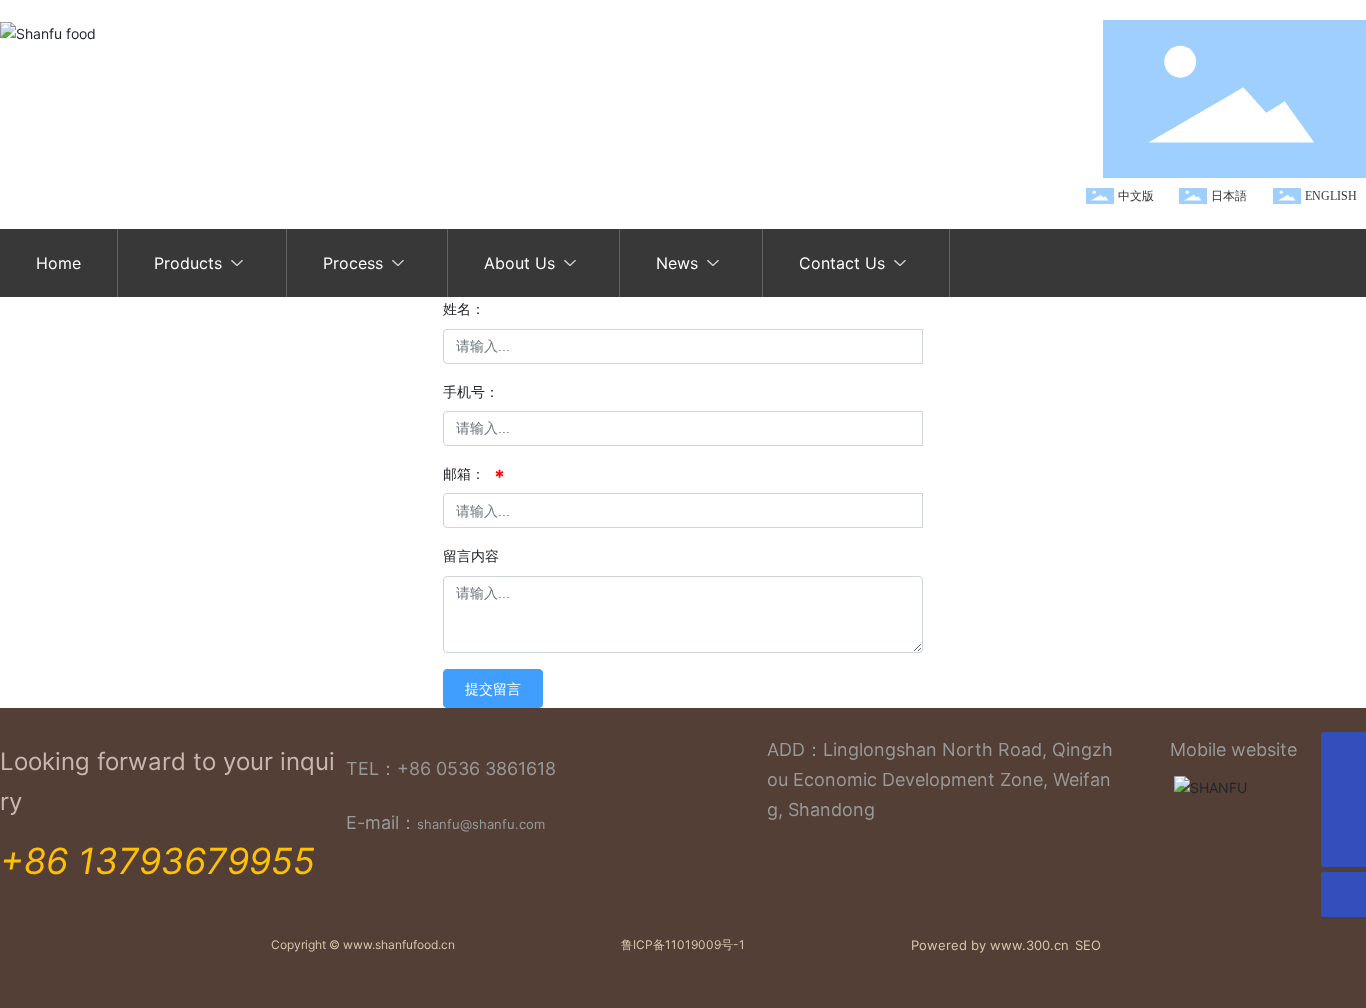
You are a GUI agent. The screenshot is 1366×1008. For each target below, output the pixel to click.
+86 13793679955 (157, 861)
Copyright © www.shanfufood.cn (363, 944)
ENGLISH (1331, 196)
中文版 (1136, 196)
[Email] (1343, 799)
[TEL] (1343, 754)
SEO (1088, 945)
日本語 (1229, 196)
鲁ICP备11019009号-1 (683, 944)
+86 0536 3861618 (476, 768)
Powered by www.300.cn (990, 945)
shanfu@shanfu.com (481, 824)
